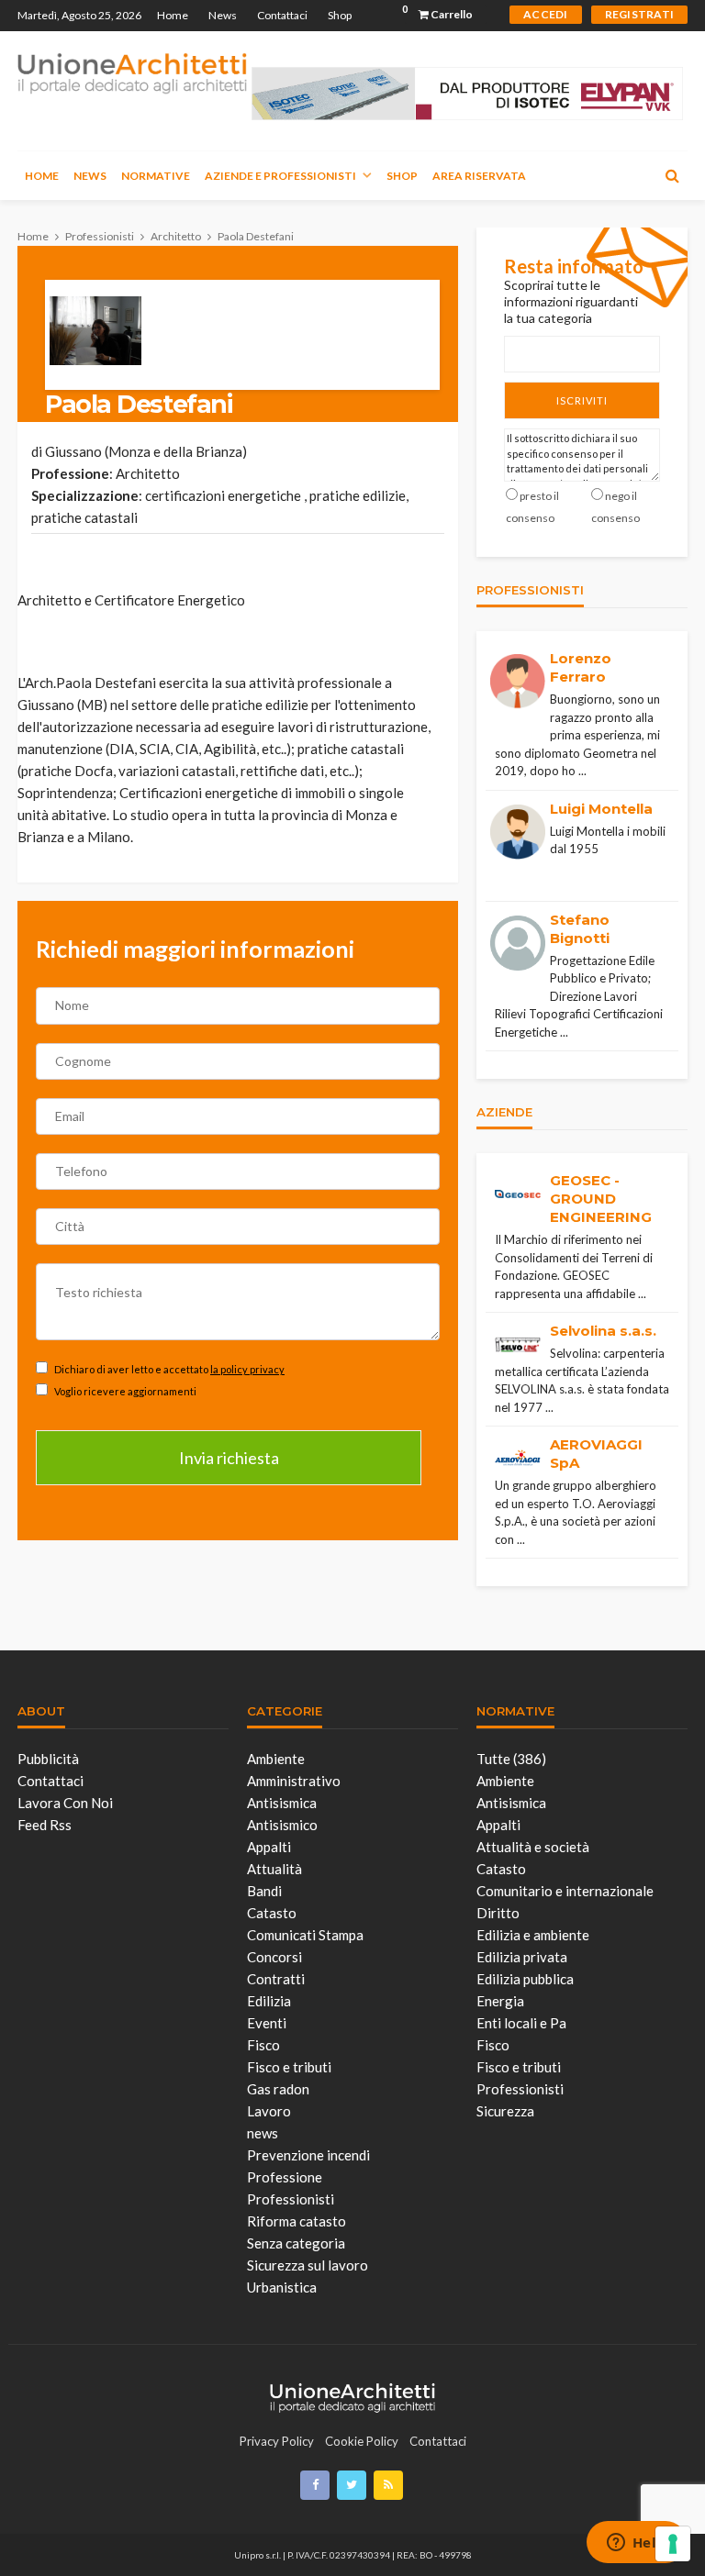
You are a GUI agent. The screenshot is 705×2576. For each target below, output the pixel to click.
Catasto (272, 1913)
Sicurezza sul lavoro (308, 2265)
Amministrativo (294, 1781)
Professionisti (291, 2199)
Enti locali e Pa (521, 2023)
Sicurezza (505, 2111)
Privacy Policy (277, 2441)
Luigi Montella (601, 809)
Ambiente (276, 1759)
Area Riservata (479, 176)
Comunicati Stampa (305, 1935)
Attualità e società (533, 1847)
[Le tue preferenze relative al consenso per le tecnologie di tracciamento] (673, 2544)
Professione (285, 2177)
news (263, 2133)
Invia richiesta (229, 1458)
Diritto (498, 1913)
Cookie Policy (362, 2441)
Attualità (274, 1869)
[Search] (672, 175)
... (582, 771)
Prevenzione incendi (308, 2155)
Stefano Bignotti (580, 929)
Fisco (263, 2045)
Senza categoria (296, 2243)
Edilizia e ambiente (533, 1935)
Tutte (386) (511, 1759)
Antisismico (282, 1825)
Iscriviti (582, 400)
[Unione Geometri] (132, 72)
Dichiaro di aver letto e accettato (168, 1369)
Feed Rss (45, 1825)
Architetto (148, 473)
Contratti (276, 1979)
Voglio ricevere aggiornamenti (124, 1391)
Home (173, 15)
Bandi (264, 1891)
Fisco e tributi (289, 2067)
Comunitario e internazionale (565, 1891)
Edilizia (269, 2001)
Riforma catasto (297, 2221)
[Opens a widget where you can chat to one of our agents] (636, 2544)
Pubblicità (48, 1759)
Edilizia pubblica (525, 1979)
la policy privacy (247, 1369)
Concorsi (274, 1957)
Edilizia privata (522, 1957)
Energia (500, 2001)
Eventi (267, 2023)
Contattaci (282, 15)
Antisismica (282, 1803)
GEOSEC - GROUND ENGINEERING (601, 1199)
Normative (156, 176)
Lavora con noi (65, 1803)
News (223, 15)
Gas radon (278, 2089)
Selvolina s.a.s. (603, 1331)
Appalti (269, 1847)
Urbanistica (282, 2287)
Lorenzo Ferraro (581, 667)
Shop (340, 15)
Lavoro (269, 2111)
